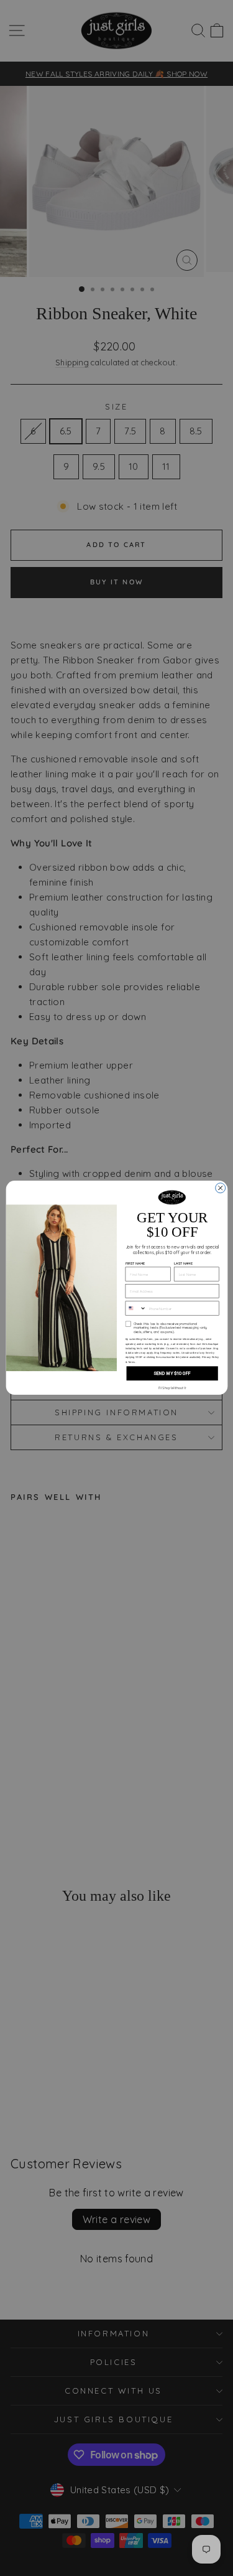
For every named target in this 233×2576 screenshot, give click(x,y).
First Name (135, 1264)
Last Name (183, 1264)
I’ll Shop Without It (171, 1388)
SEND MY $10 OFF (171, 1374)
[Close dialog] (220, 1188)
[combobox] (136, 1309)
